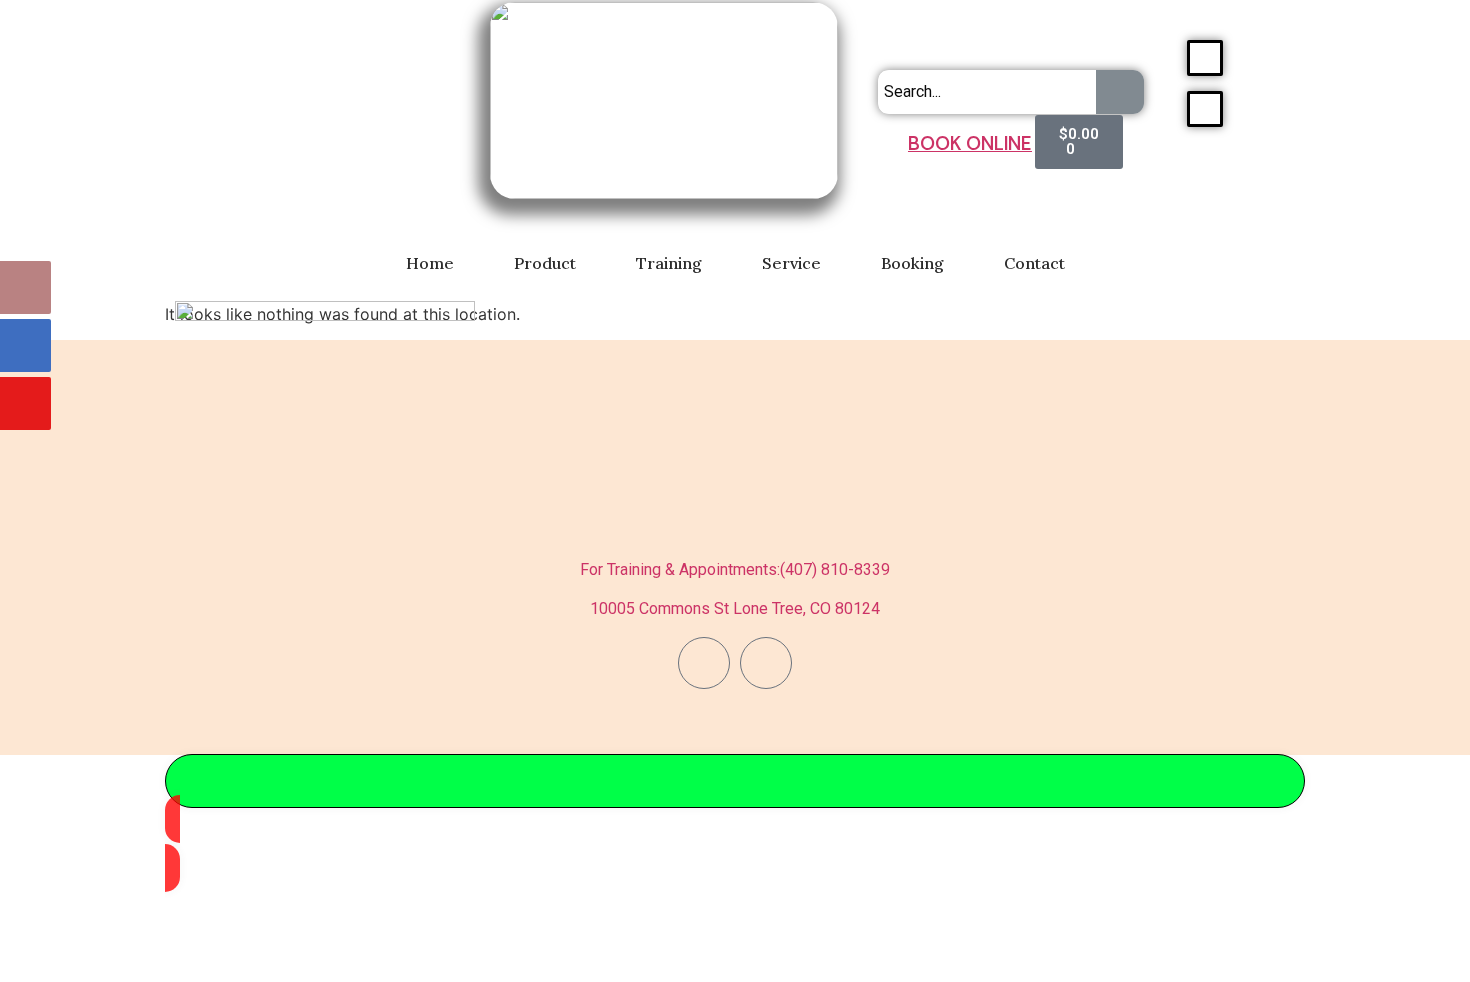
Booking (912, 263)
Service (791, 263)
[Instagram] (766, 663)
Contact (1034, 263)
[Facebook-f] (704, 663)
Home (430, 263)
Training (669, 263)
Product (545, 263)
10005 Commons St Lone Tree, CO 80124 (735, 608)
